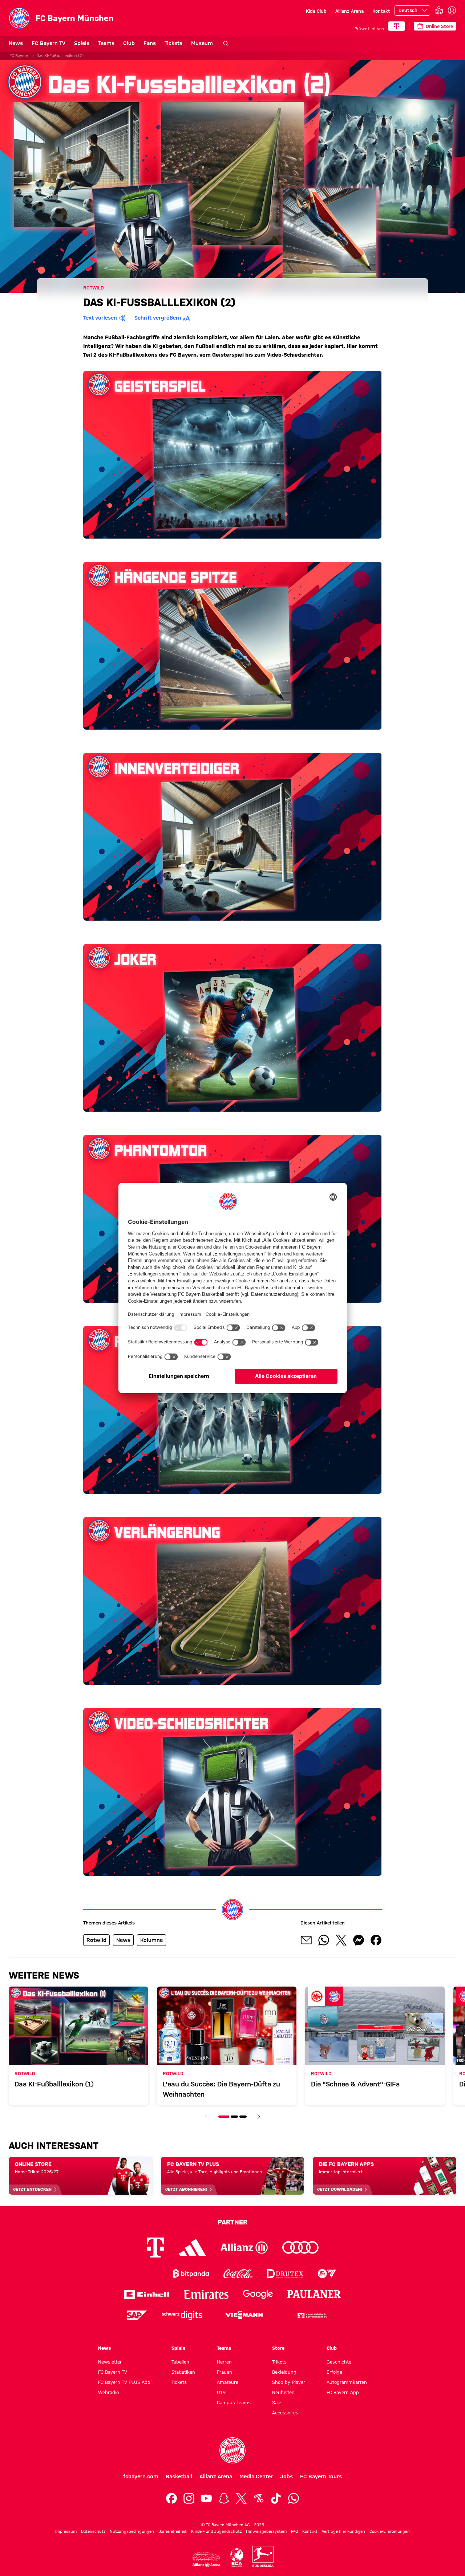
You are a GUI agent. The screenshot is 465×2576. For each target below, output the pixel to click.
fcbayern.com (141, 2476)
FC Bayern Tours (321, 2476)
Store (278, 2348)
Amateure (228, 2382)
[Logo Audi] (300, 2248)
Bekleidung (284, 2372)
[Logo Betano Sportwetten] (144, 2274)
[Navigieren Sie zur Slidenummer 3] (243, 2117)
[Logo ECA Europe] (237, 2558)
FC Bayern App (343, 2392)
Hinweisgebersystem (266, 2531)
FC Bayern (19, 56)
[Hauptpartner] (397, 26)
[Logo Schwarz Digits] (182, 2315)
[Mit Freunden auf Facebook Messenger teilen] (359, 1940)
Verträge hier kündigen (343, 2531)
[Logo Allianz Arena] (206, 2559)
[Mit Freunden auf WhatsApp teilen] (324, 1940)
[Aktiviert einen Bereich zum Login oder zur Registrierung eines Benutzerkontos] (452, 11)
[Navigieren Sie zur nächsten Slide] (259, 2117)
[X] (241, 2498)
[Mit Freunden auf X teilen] (341, 1940)
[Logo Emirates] (206, 2294)
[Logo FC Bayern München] (232, 2450)
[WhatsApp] (294, 2498)
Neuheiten (283, 2392)
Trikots (279, 2362)
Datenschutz (93, 2531)
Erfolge (334, 2372)
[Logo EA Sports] (327, 2274)
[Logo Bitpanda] (191, 2274)
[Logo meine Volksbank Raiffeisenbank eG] (312, 2315)
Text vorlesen (100, 318)
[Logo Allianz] (244, 2248)
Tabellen (180, 2362)
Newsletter (110, 2362)
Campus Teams (234, 2402)
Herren (224, 2362)
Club (129, 43)
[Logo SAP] (137, 2315)
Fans (150, 43)
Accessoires (285, 2413)
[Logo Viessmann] (244, 2315)
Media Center (256, 2476)
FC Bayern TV (48, 43)
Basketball (179, 2476)
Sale (277, 2402)
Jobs (286, 2476)
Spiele (82, 43)
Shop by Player (289, 2382)
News (16, 43)
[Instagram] (189, 2498)
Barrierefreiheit (173, 2531)
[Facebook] (171, 2498)
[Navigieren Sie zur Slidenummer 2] (234, 2117)
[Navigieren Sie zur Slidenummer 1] (224, 2117)
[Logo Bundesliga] (263, 2556)
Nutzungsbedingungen (132, 2531)
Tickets (173, 43)
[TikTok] (276, 2498)
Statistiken (183, 2372)
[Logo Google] (258, 2294)
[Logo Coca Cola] (238, 2274)
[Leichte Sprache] (439, 11)
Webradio (108, 2392)
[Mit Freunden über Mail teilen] (306, 1940)
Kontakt (381, 11)
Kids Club (316, 11)
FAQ (294, 2531)
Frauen (225, 2372)
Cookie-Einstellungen (390, 2531)
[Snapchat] (224, 2498)
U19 (221, 2392)
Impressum (66, 2531)
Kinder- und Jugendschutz (216, 2531)
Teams (106, 43)
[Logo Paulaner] (314, 2294)
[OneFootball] (259, 2498)
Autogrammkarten (347, 2382)
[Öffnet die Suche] (226, 44)
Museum (202, 43)
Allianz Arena (349, 11)
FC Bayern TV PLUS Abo (124, 2382)
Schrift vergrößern (158, 318)
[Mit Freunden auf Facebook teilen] (376, 1940)
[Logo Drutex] (285, 2274)
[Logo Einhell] (147, 2294)
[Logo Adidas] (192, 2247)
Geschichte (339, 2362)
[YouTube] (206, 2498)
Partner (232, 2222)
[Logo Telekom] (155, 2248)
